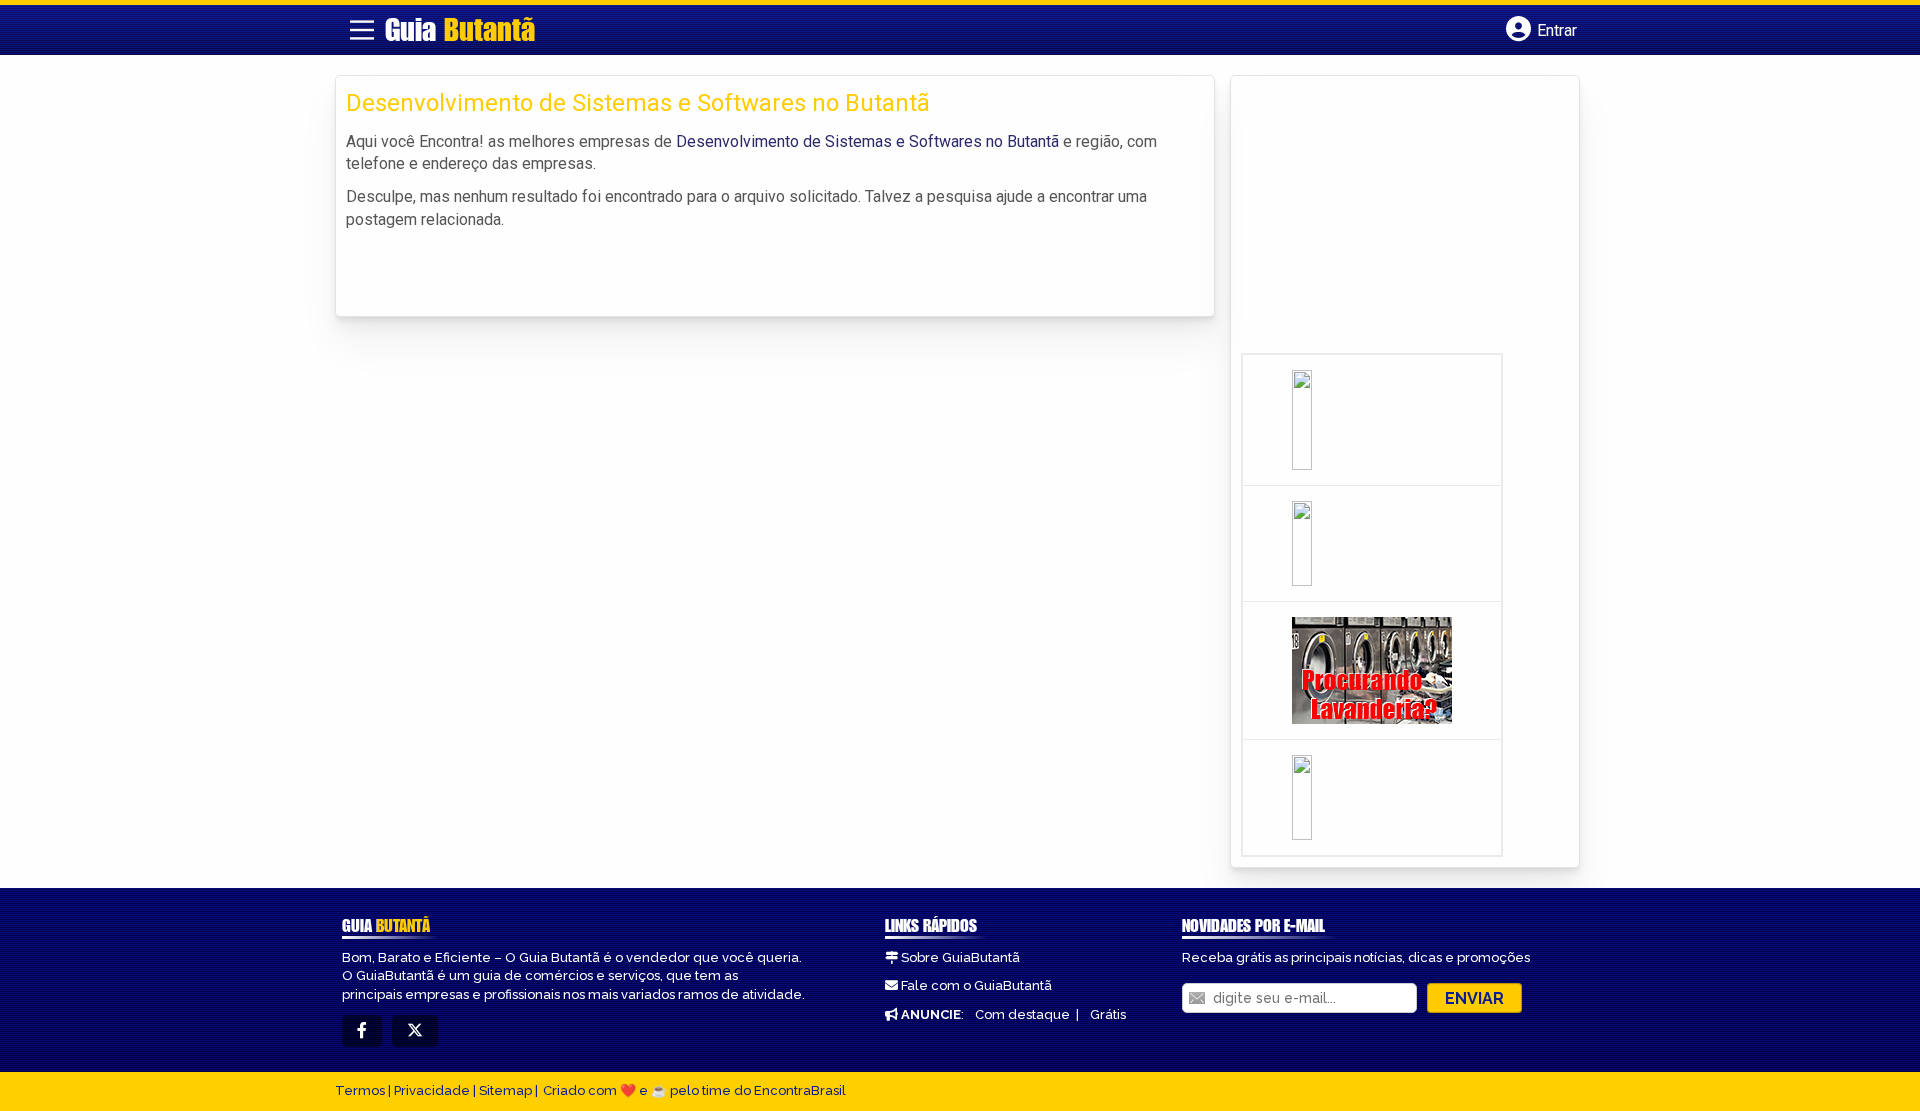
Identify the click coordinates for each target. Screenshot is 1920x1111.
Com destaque (1022, 1014)
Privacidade (432, 1090)
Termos (360, 1090)
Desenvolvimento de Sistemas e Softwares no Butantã (867, 141)
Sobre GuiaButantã (960, 957)
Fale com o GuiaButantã (976, 985)
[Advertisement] (1391, 221)
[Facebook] (362, 1031)
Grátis (1108, 1014)
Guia (460, 29)
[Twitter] (415, 1031)
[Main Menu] (362, 30)
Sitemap (505, 1090)
